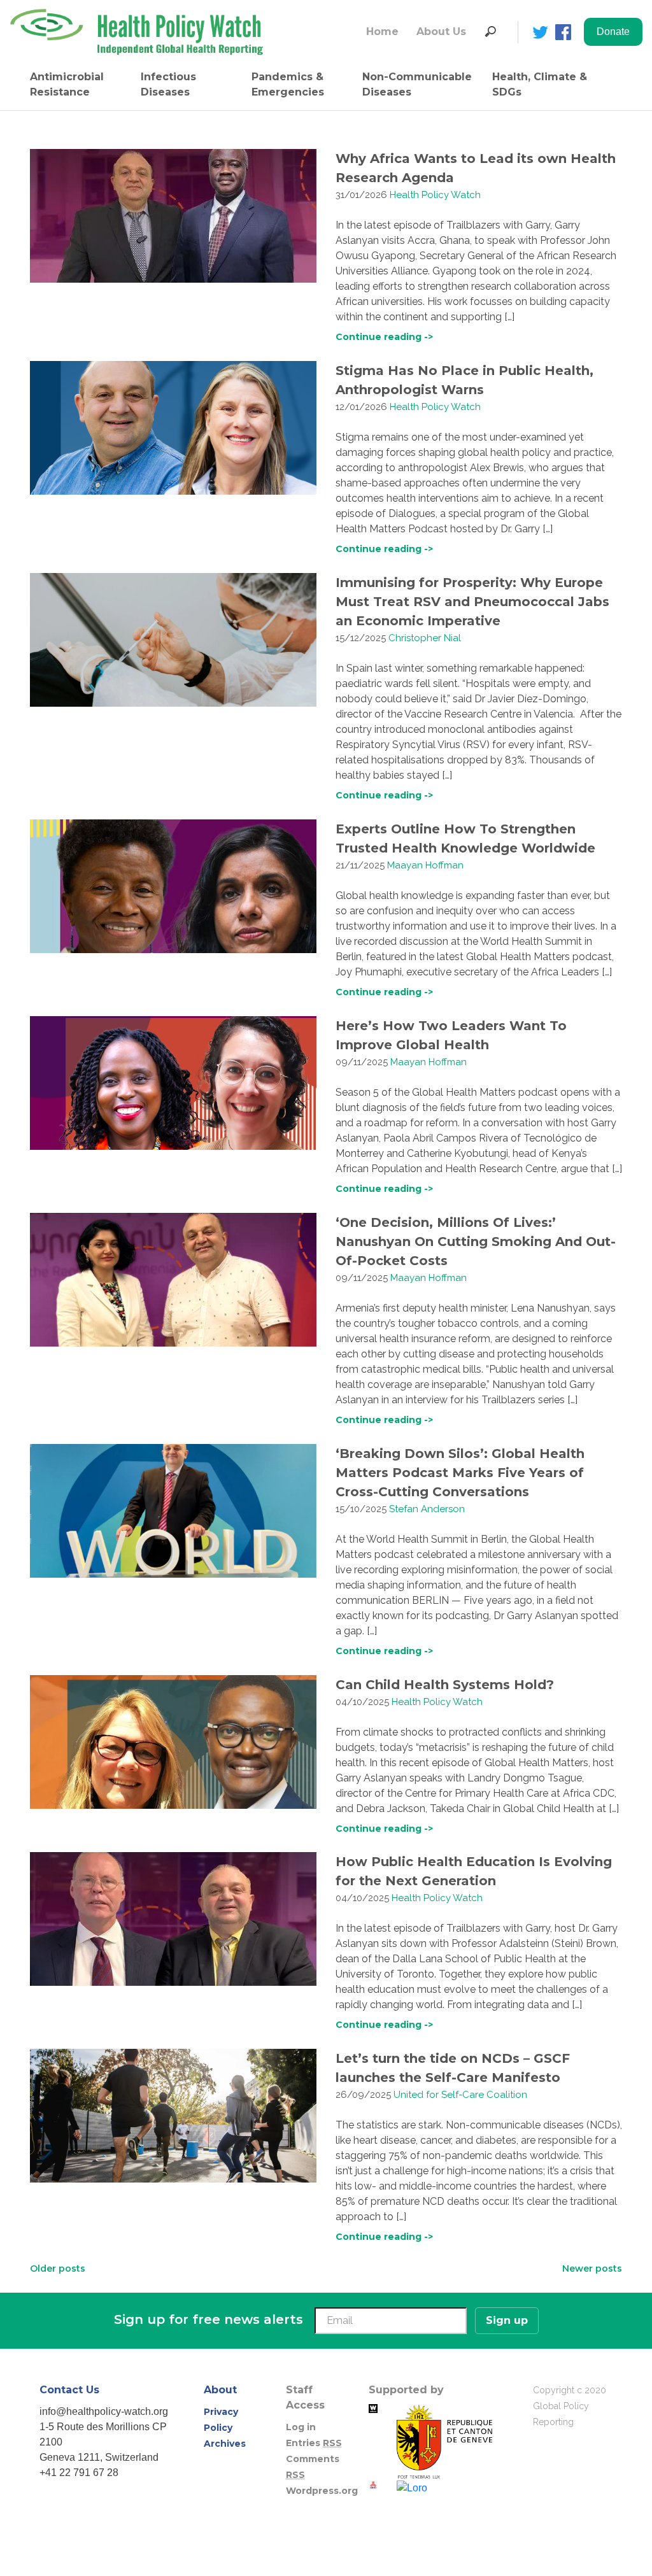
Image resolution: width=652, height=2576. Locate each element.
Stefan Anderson (427, 1509)
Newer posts (592, 2268)
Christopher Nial (425, 638)
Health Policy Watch (435, 195)
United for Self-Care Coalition (460, 2095)
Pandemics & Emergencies (288, 84)
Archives (225, 2444)
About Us (441, 32)
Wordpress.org (322, 2491)
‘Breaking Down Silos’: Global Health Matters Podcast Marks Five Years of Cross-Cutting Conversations (460, 1473)
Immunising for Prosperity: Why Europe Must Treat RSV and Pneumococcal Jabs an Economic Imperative (472, 602)
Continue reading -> (384, 337)
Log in (301, 2427)
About (220, 2390)
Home (382, 32)
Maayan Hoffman (425, 865)
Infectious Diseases (168, 84)
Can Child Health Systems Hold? (445, 1685)
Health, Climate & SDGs (540, 84)
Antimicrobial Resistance (67, 84)
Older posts (58, 2268)
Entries (314, 2443)
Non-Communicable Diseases (417, 84)
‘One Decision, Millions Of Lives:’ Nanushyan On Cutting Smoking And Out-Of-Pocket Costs (476, 1242)
